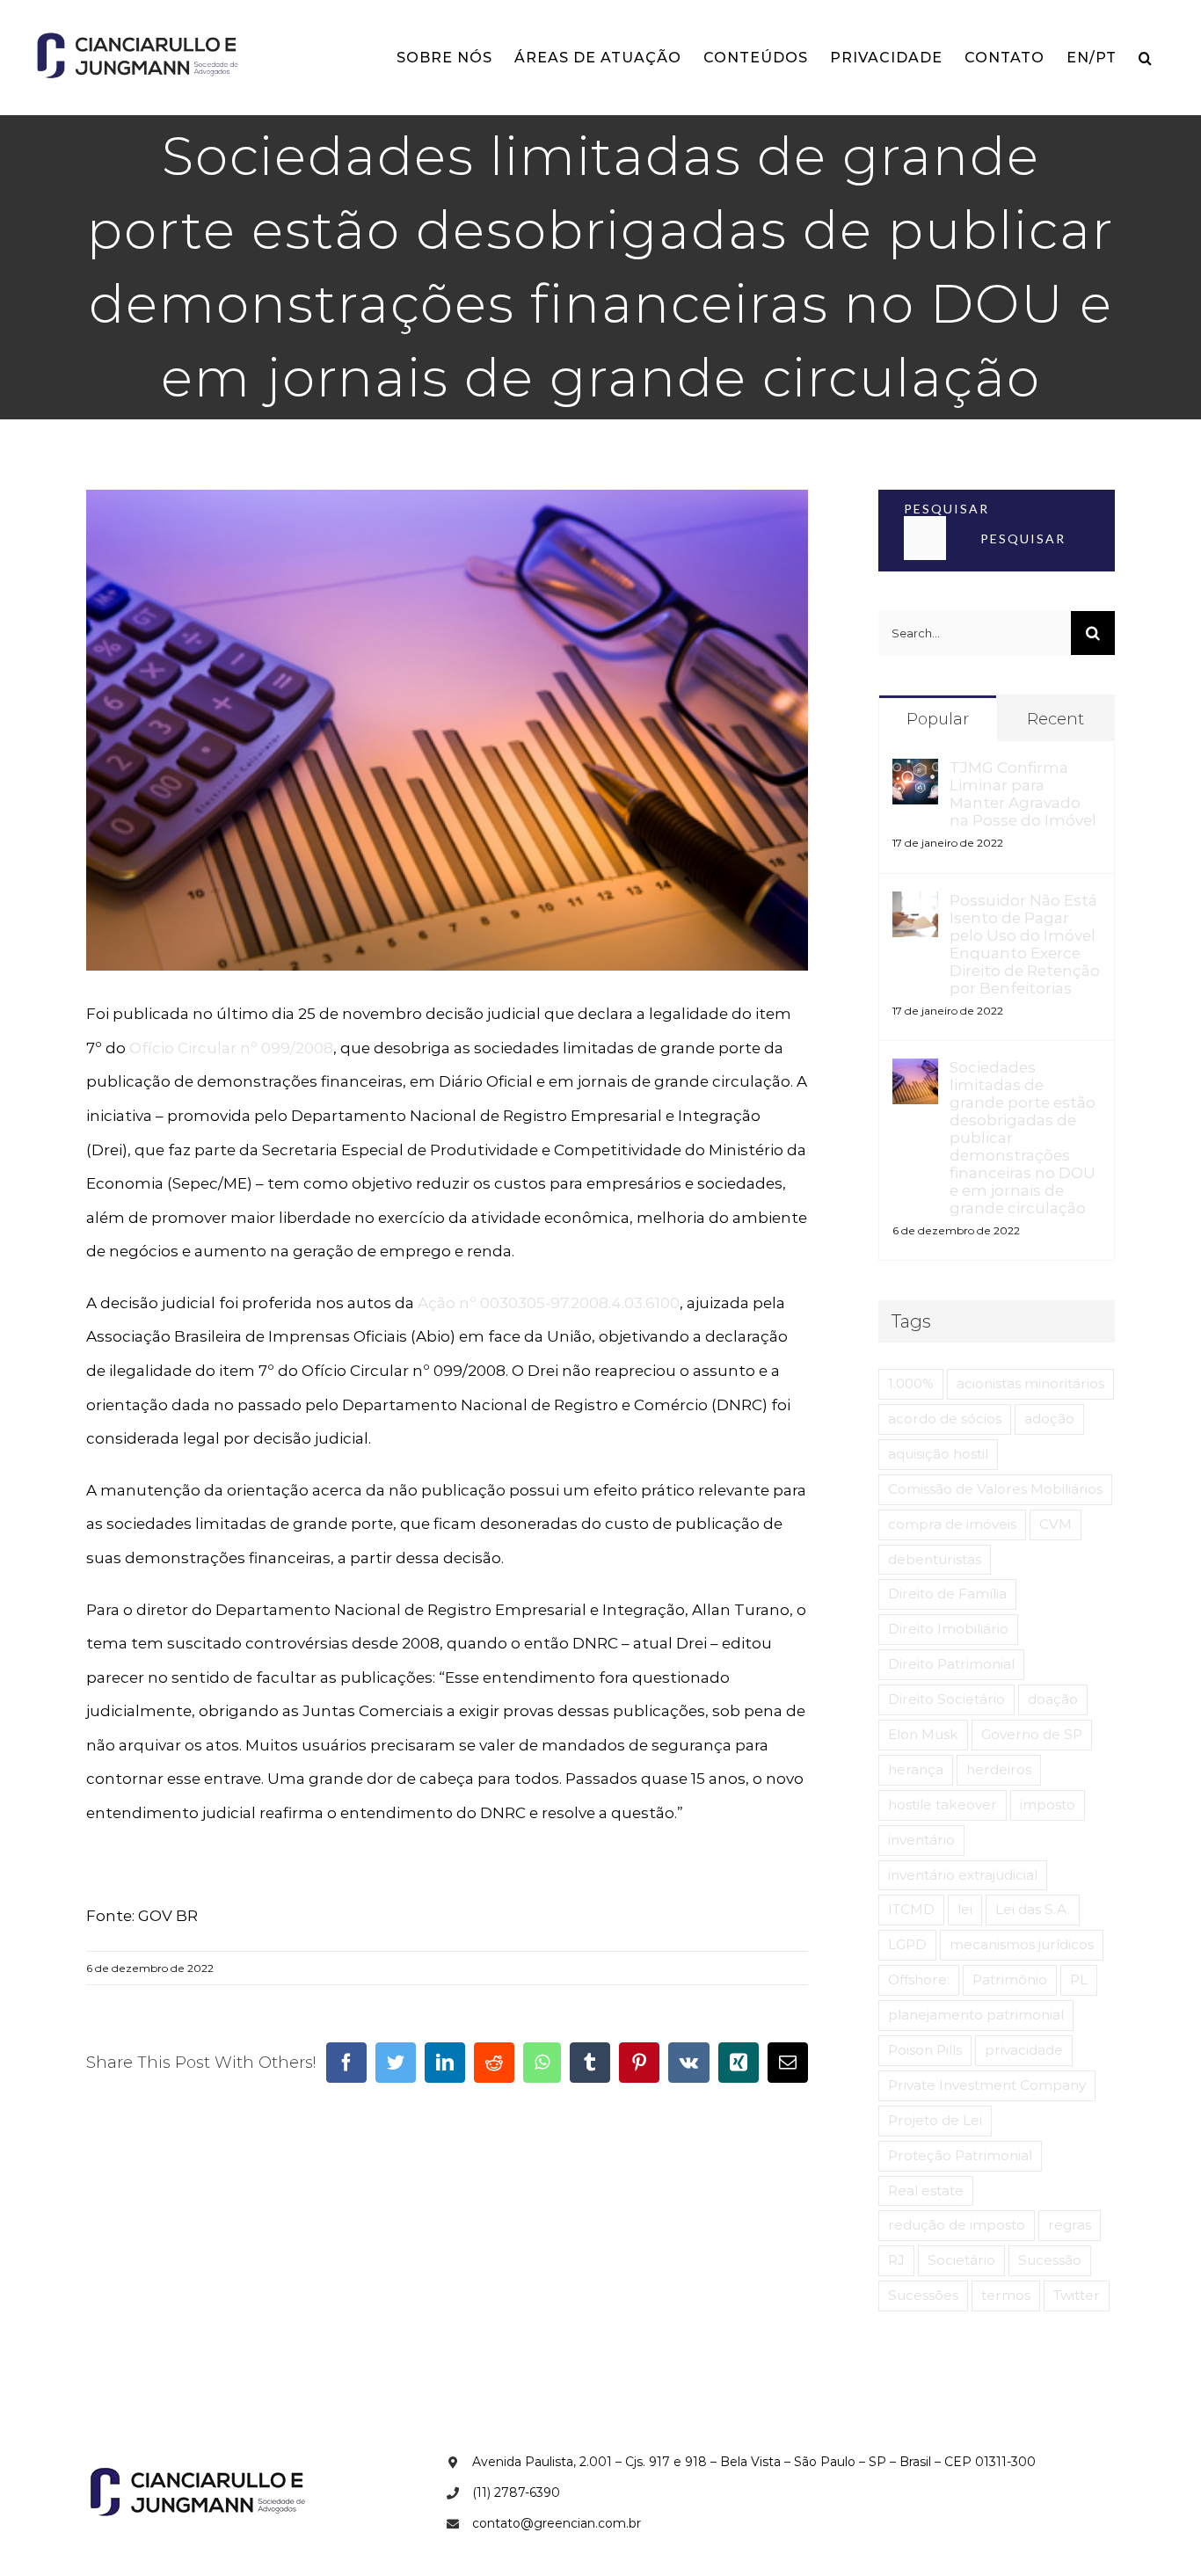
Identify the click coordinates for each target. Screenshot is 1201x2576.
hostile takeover (943, 1805)
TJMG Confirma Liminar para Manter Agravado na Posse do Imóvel (1023, 794)
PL (1079, 1979)
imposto (1048, 1805)
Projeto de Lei (935, 2120)
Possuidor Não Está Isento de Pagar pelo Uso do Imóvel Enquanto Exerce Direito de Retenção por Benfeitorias (1025, 944)
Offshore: (919, 1979)
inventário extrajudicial (963, 1875)
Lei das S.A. (1033, 1909)
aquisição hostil (938, 1454)
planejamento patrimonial (976, 2015)
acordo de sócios (945, 1419)
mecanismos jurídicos (1022, 1944)
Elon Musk (923, 1734)
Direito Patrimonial (951, 1664)
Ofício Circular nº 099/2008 (231, 1048)
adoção (1049, 1419)
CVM (1055, 1524)
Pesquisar (946, 509)
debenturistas (935, 1559)
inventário (921, 1840)
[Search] (1146, 58)
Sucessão (1050, 2260)
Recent (1055, 719)
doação (1053, 1699)
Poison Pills (925, 2050)
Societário (961, 2260)
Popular (938, 719)
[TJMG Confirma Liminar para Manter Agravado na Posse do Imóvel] (915, 775)
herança (916, 1769)
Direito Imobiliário (948, 1629)
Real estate (926, 2190)
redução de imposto (957, 2225)
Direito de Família (947, 1594)
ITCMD (911, 1909)
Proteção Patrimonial (960, 2155)
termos (1006, 2295)
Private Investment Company (987, 2085)
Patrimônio (1010, 1979)
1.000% (911, 1383)
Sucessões (923, 2295)
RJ (896, 2260)
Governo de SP (1032, 1734)
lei (965, 1909)
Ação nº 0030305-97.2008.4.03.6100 (549, 1303)
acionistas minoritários (1030, 1383)
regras (1070, 2225)
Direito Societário (946, 1699)
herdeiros (999, 1769)
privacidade (1024, 2050)
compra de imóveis (952, 1524)
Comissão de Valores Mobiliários (995, 1489)
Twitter (1077, 2295)
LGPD (907, 1944)
